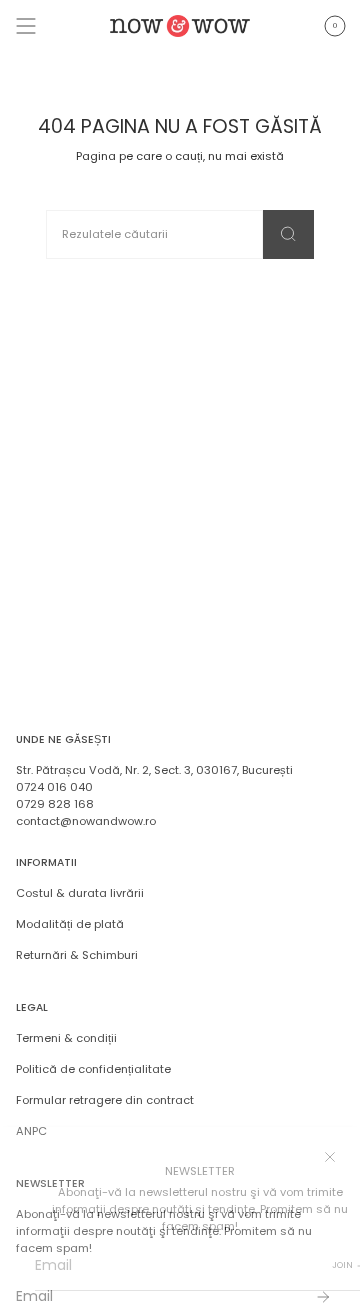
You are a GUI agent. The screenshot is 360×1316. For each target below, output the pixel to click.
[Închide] (330, 1157)
